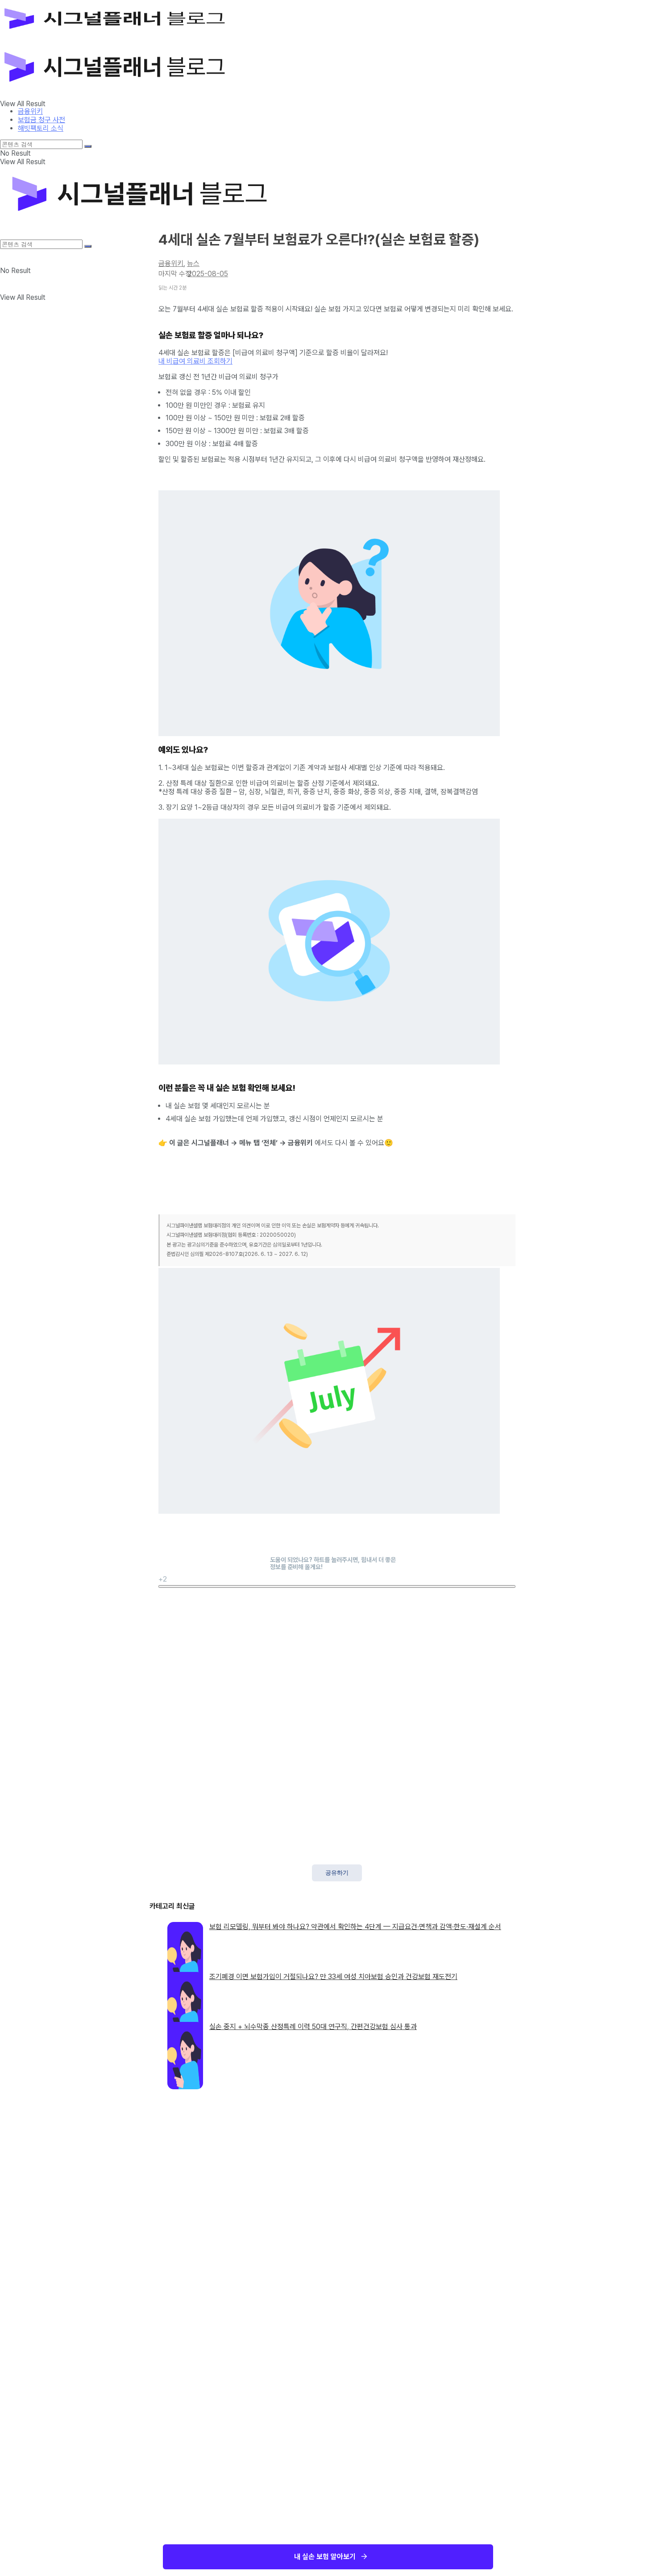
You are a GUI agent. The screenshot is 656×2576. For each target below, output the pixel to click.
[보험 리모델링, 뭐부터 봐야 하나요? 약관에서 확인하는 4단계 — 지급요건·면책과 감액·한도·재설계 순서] (185, 1941)
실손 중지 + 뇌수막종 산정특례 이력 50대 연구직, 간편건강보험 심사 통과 (313, 2027)
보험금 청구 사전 (42, 120)
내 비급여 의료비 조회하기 (195, 361)
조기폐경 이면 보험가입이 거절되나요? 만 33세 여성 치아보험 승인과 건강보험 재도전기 (333, 1977)
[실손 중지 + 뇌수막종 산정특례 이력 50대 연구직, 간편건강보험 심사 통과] (185, 2041)
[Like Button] (337, 1586)
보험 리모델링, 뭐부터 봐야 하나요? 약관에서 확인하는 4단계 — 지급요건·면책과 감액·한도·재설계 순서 (355, 1927)
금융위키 (30, 111)
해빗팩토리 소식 (41, 128)
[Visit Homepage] (128, 38)
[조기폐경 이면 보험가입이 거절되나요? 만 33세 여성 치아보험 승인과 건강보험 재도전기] (185, 1991)
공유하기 (337, 1873)
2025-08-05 (208, 274)
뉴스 (193, 263)
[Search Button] (88, 146)
